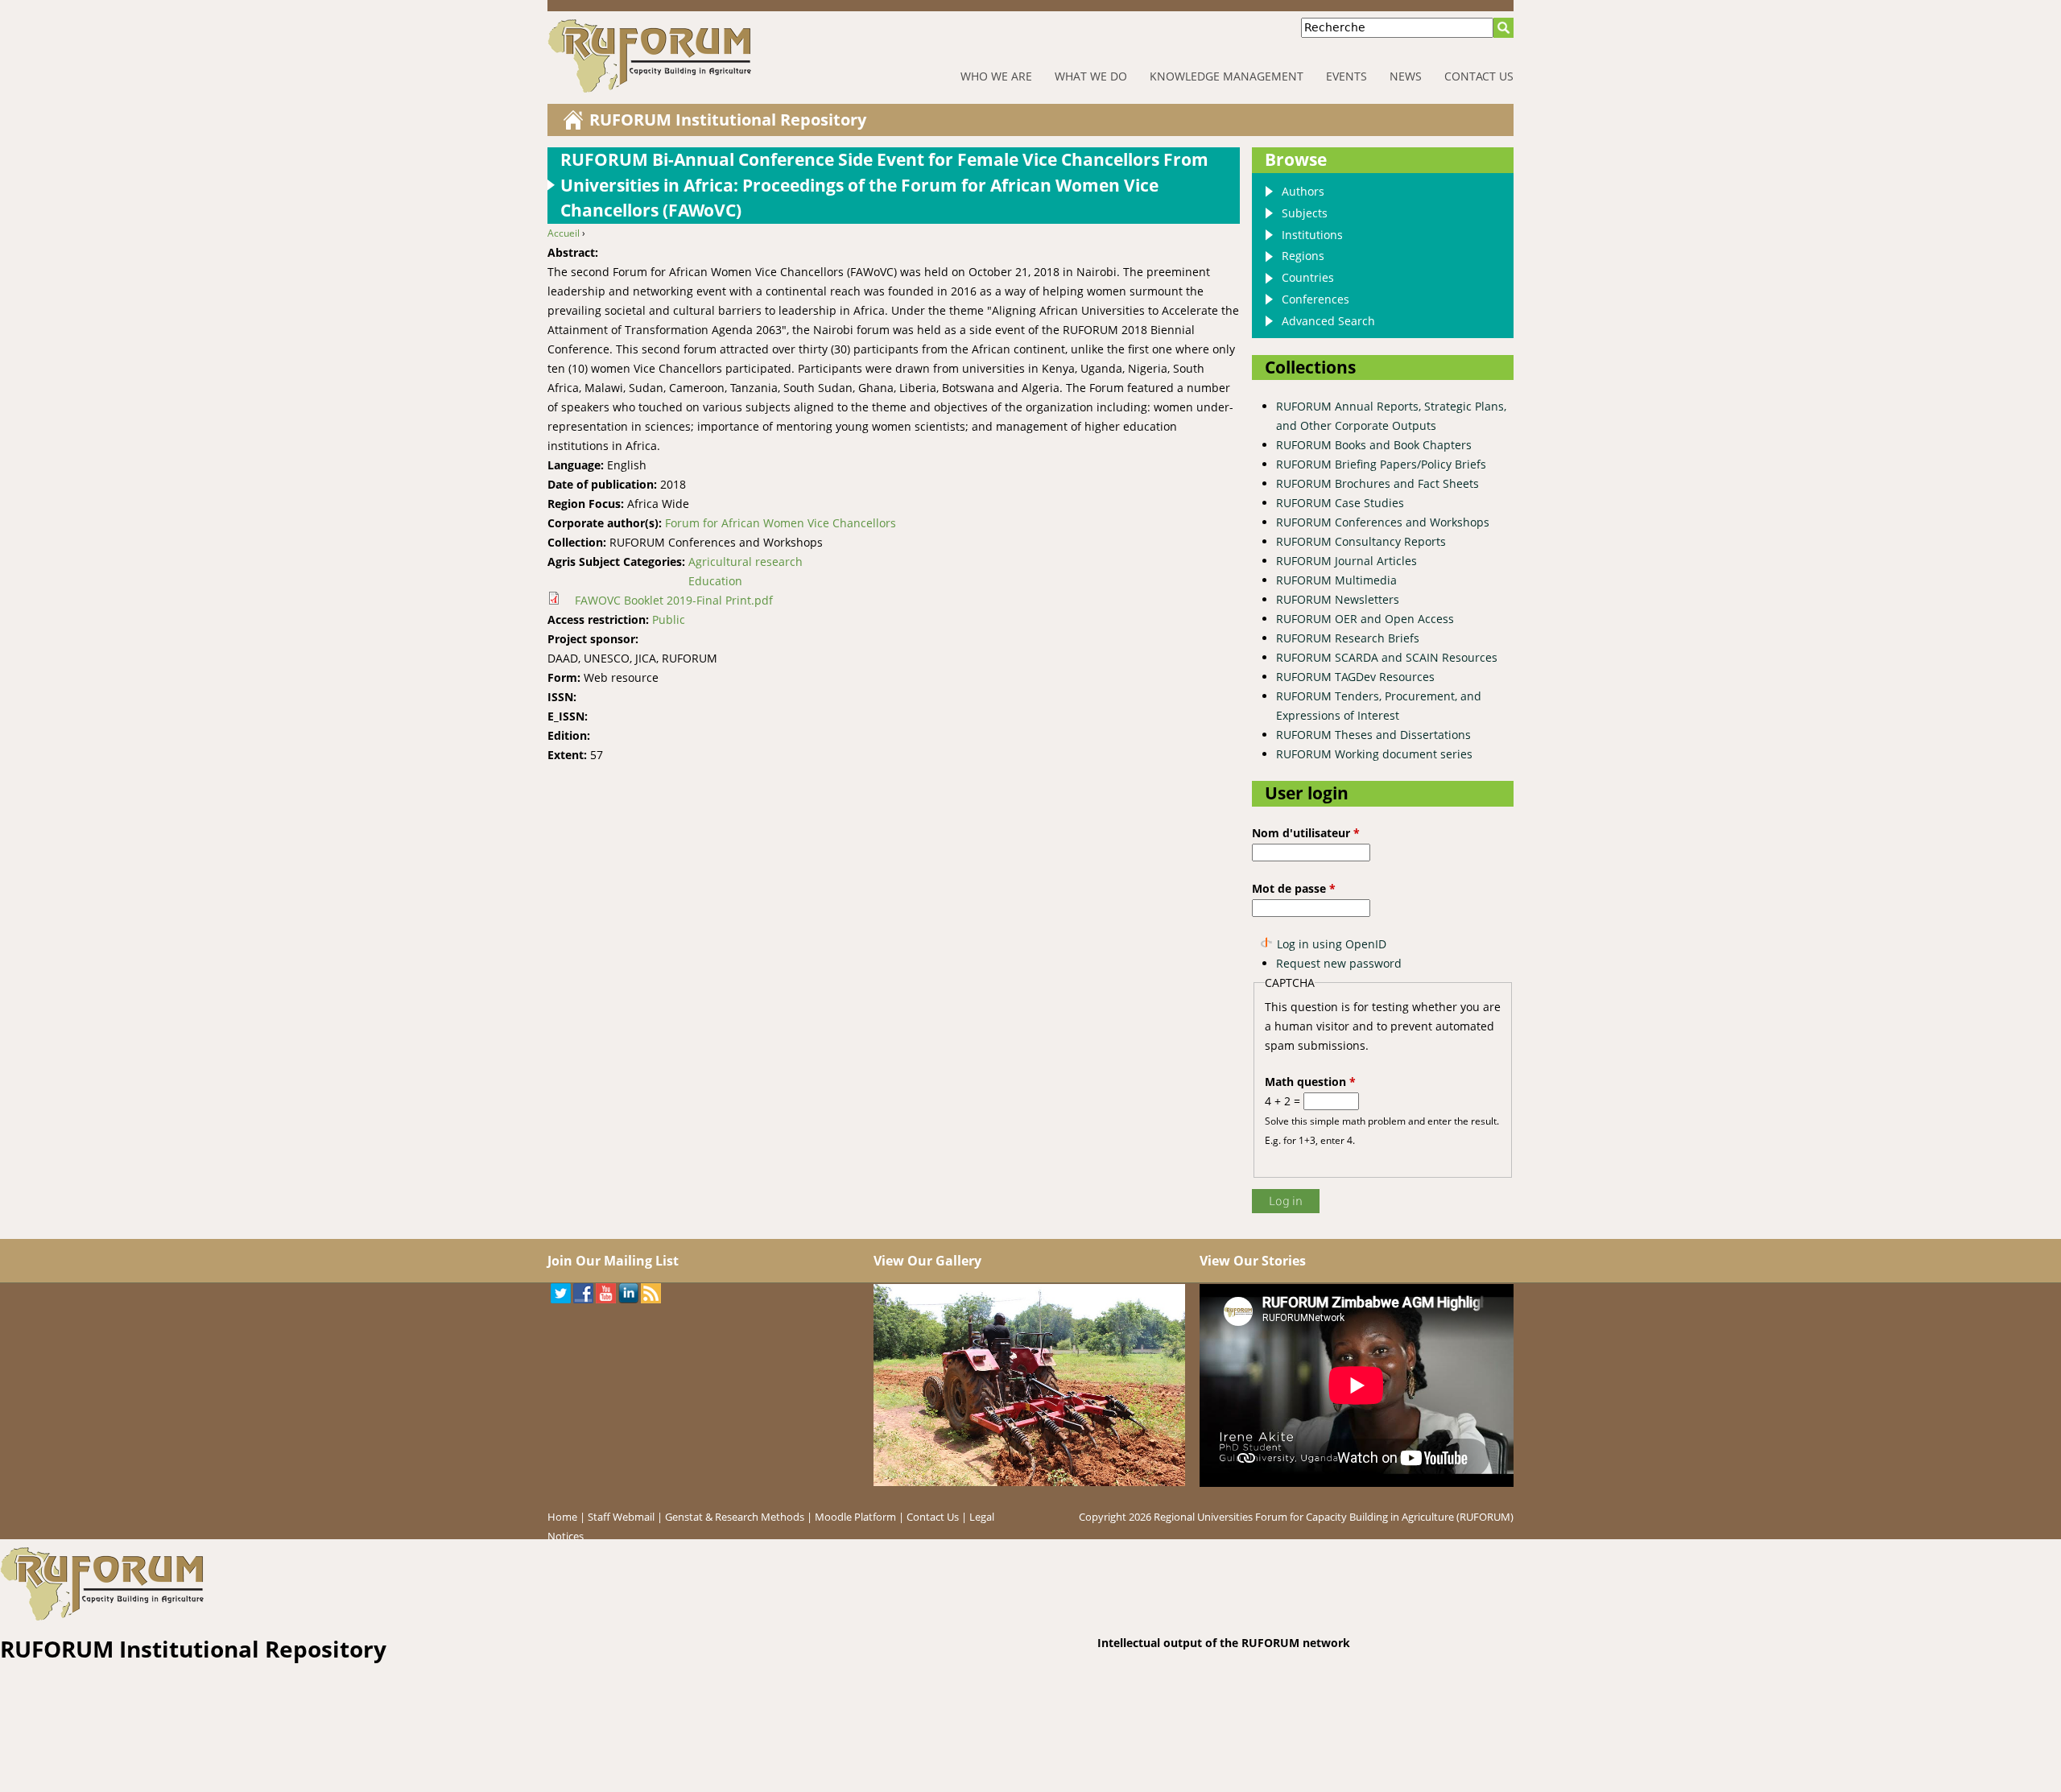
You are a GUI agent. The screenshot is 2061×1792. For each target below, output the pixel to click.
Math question (1310, 1082)
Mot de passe (1294, 888)
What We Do (1091, 76)
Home (562, 1517)
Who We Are (996, 76)
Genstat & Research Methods (735, 1517)
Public (669, 619)
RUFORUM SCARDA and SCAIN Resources (1387, 657)
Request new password (1339, 963)
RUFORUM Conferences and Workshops (1383, 522)
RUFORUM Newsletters (1338, 599)
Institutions (1312, 235)
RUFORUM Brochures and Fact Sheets (1377, 483)
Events (1346, 76)
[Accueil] (700, 56)
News (1406, 76)
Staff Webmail (621, 1517)
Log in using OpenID (1332, 944)
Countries (1308, 277)
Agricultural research (746, 562)
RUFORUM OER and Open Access (1365, 619)
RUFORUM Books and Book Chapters (1374, 445)
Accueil (564, 233)
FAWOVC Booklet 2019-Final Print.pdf (674, 600)
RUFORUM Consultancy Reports (1361, 541)
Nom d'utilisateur (1306, 833)
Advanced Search (1328, 321)
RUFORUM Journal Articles (1346, 561)
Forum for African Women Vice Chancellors (781, 523)
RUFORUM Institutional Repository (728, 120)
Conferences (1315, 299)
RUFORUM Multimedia (1336, 580)
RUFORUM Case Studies (1340, 503)
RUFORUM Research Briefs (1348, 638)
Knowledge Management (1227, 76)
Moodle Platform (855, 1517)
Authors (1303, 191)
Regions (1303, 256)
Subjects (1305, 213)
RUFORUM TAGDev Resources (1355, 677)
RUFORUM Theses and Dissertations (1373, 735)
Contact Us (1479, 76)
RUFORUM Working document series (1374, 754)
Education (715, 581)
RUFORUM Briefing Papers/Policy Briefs (1381, 464)
